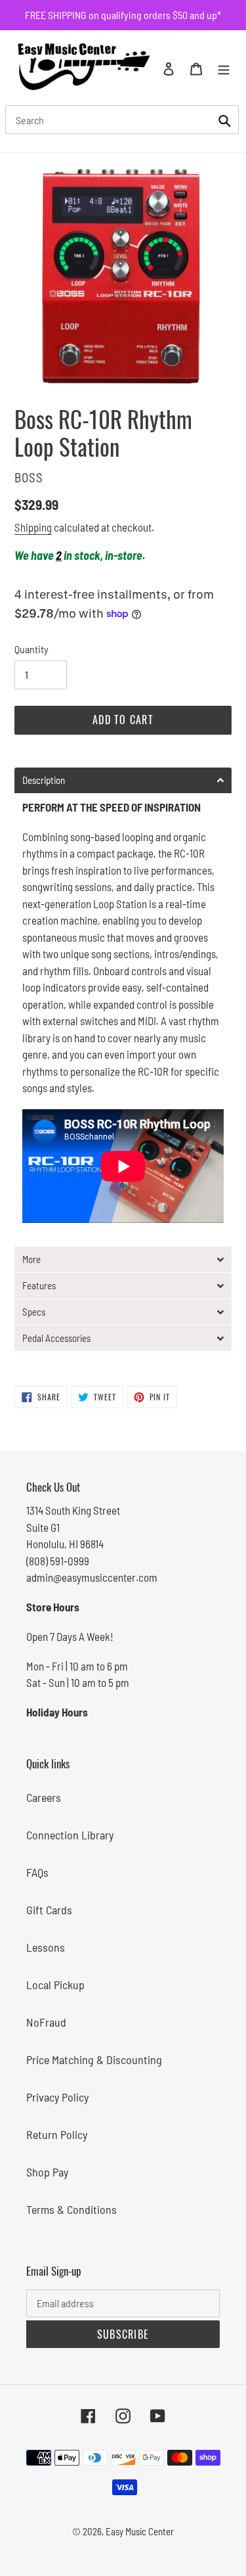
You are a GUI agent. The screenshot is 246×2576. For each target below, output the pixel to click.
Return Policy (57, 2134)
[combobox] (122, 120)
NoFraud (46, 2022)
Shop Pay (47, 2172)
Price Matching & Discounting (94, 2059)
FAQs (37, 1872)
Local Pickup (55, 1985)
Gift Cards (49, 1910)
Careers (44, 1797)
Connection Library (70, 1835)
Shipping (33, 527)
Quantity (31, 649)
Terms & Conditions (72, 2209)
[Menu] (224, 67)
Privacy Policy (57, 2097)
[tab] (123, 780)
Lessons (46, 1947)
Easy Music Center (140, 2531)
